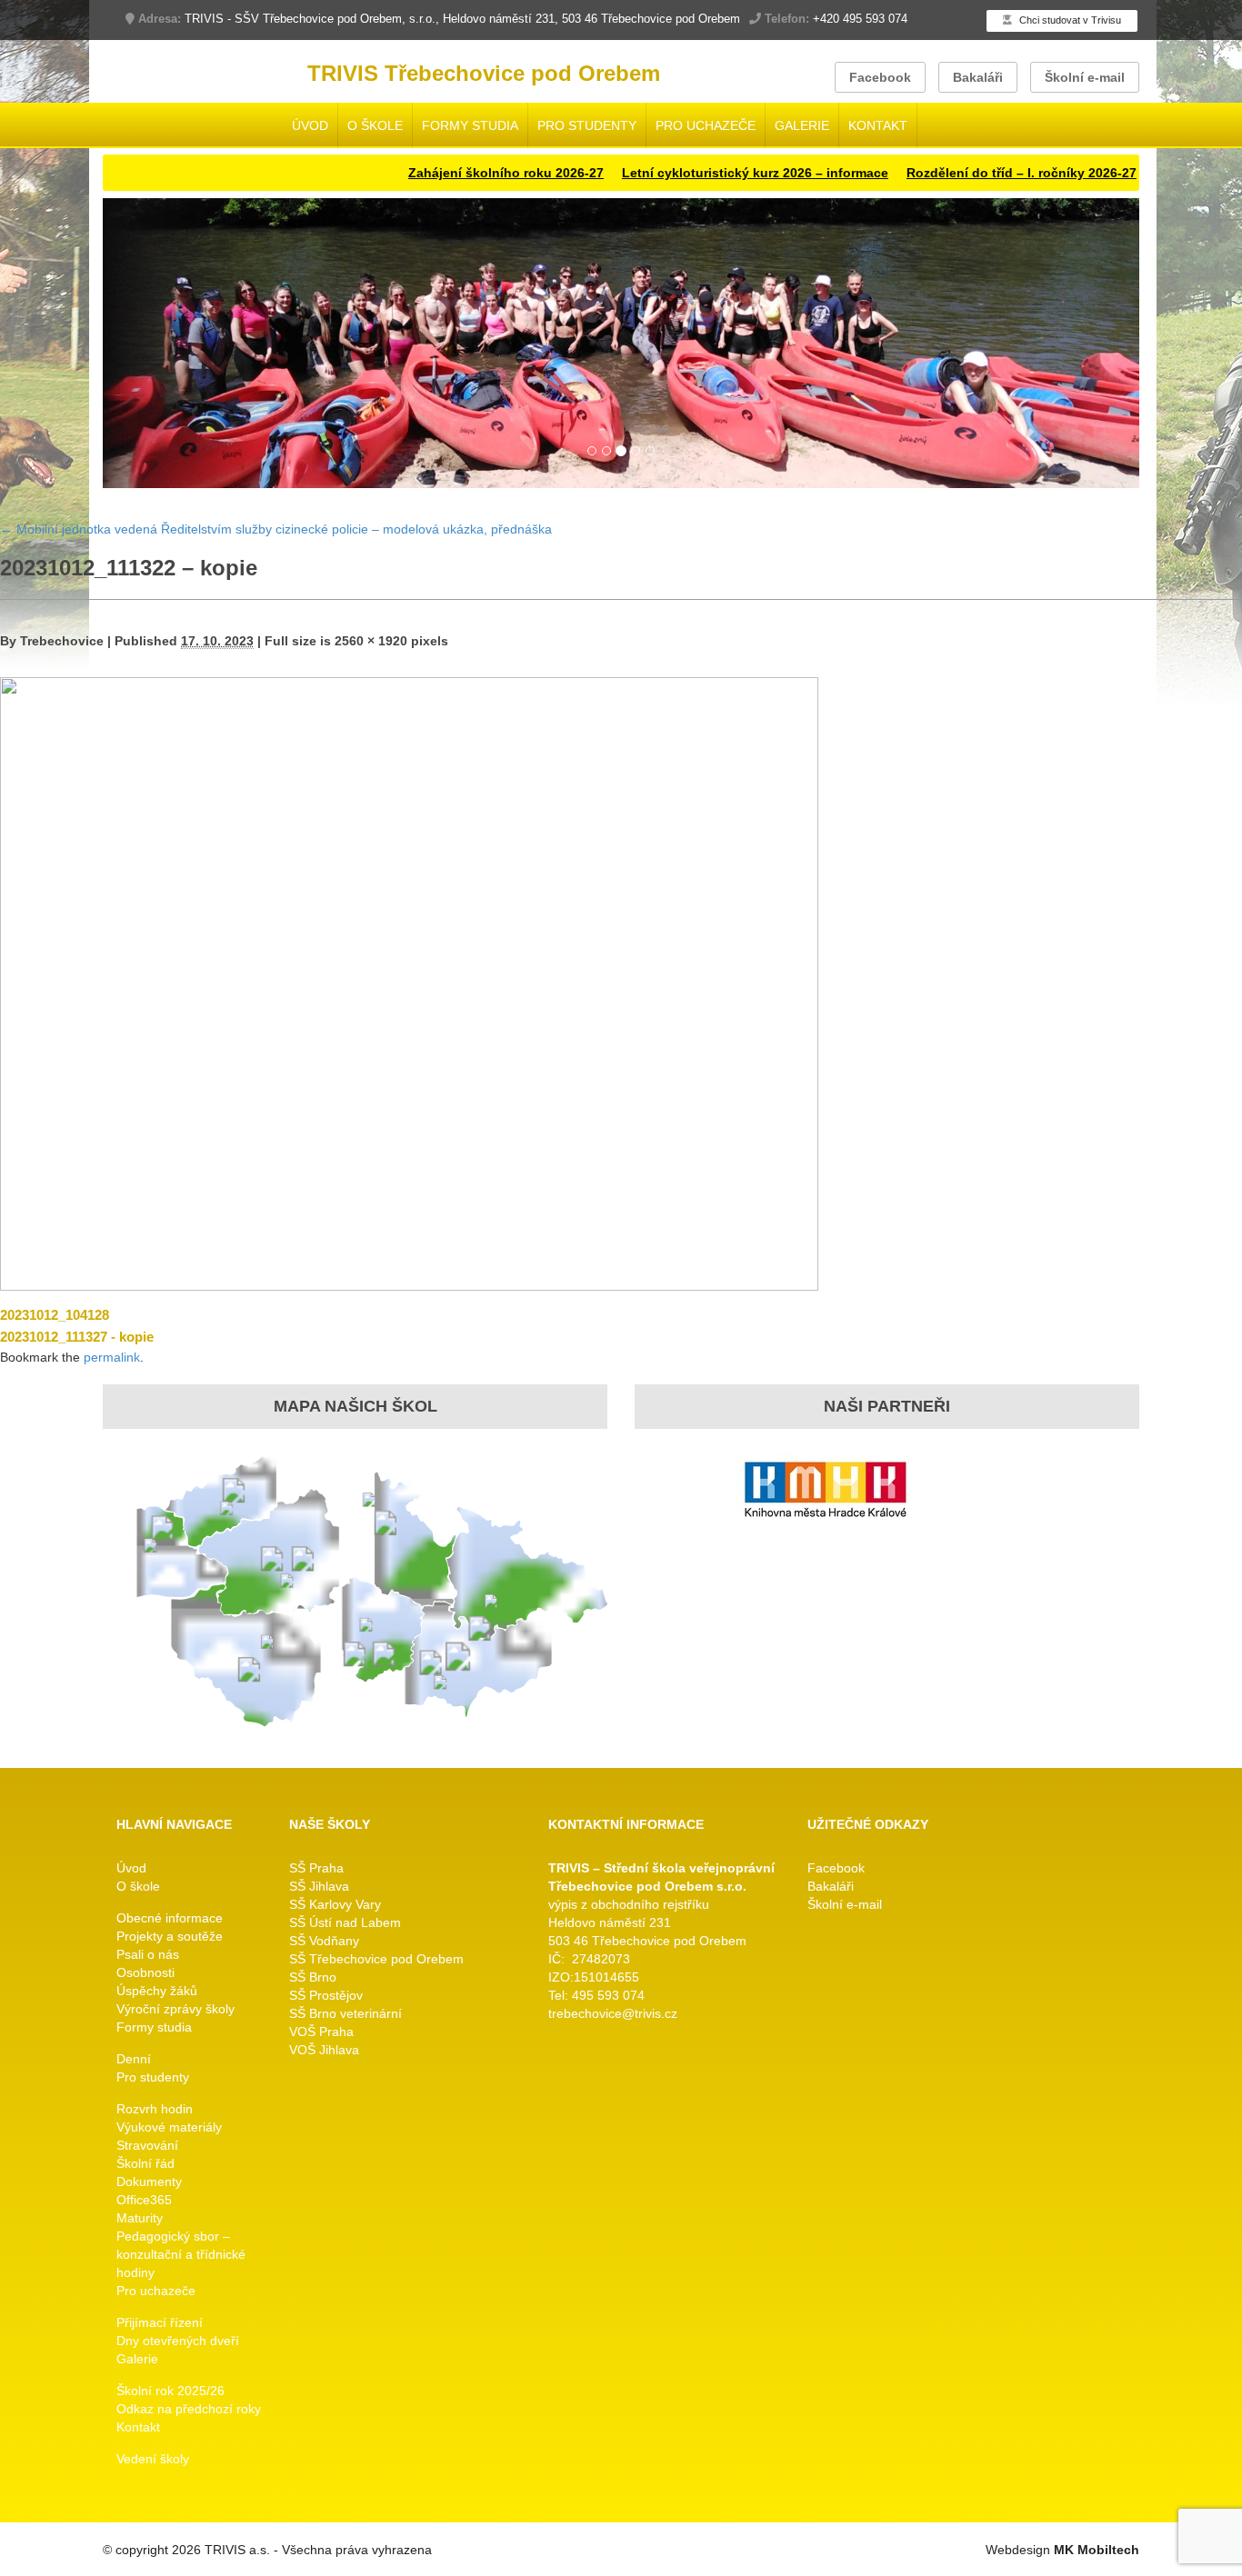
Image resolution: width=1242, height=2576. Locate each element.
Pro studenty (587, 125)
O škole (375, 125)
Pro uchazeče (706, 125)
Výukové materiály (169, 2128)
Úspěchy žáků (157, 1992)
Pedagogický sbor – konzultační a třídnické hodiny (181, 2255)
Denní (134, 2060)
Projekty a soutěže (170, 1937)
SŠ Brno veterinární (346, 2014)
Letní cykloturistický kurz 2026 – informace (669, 173)
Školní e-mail (1085, 77)
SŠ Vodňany (324, 1942)
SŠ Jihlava (319, 1887)
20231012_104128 (55, 1315)
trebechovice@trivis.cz (613, 2014)
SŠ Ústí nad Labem (345, 1923)
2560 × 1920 (371, 641)
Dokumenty (149, 2182)
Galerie (802, 125)
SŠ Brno (313, 1978)
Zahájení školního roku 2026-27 (420, 173)
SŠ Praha (316, 1869)
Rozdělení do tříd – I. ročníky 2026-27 (935, 173)
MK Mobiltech (1097, 2551)
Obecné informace (170, 1919)
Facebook (880, 77)
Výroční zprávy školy (175, 2010)
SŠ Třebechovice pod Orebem (376, 1960)
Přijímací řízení (160, 2323)
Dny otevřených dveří (178, 2341)
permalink (112, 1357)
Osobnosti (145, 1973)
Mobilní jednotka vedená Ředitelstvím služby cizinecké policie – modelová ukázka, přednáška (276, 530)
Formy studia (470, 125)
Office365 (144, 2201)
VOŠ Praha (321, 2032)
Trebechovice (62, 641)
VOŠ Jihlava (324, 2051)
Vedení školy (153, 2460)
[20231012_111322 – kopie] (409, 983)
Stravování (147, 2146)
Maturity (140, 2219)
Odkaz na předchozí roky (189, 2410)
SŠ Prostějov (326, 1996)
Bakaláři (978, 77)
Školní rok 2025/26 (170, 2391)
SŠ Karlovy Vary (335, 1905)
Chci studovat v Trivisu (1069, 20)
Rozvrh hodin (155, 2110)
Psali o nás (148, 1955)
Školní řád (145, 2164)
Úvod (310, 125)
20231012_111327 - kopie (77, 1337)
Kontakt (878, 125)
